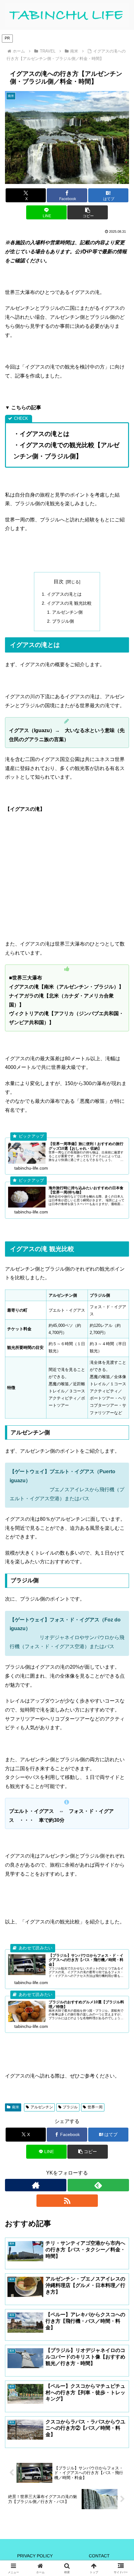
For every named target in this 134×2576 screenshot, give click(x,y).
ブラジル (70, 2107)
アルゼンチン (42, 2107)
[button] (87, 212)
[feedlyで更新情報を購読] (98, 2185)
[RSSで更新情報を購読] (67, 2201)
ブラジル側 (63, 621)
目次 (59, 582)
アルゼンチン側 (67, 612)
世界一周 (95, 2107)
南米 (16, 2107)
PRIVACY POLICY (35, 2556)
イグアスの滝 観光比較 (69, 603)
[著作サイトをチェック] (36, 2185)
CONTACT (99, 2556)
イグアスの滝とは (64, 594)
